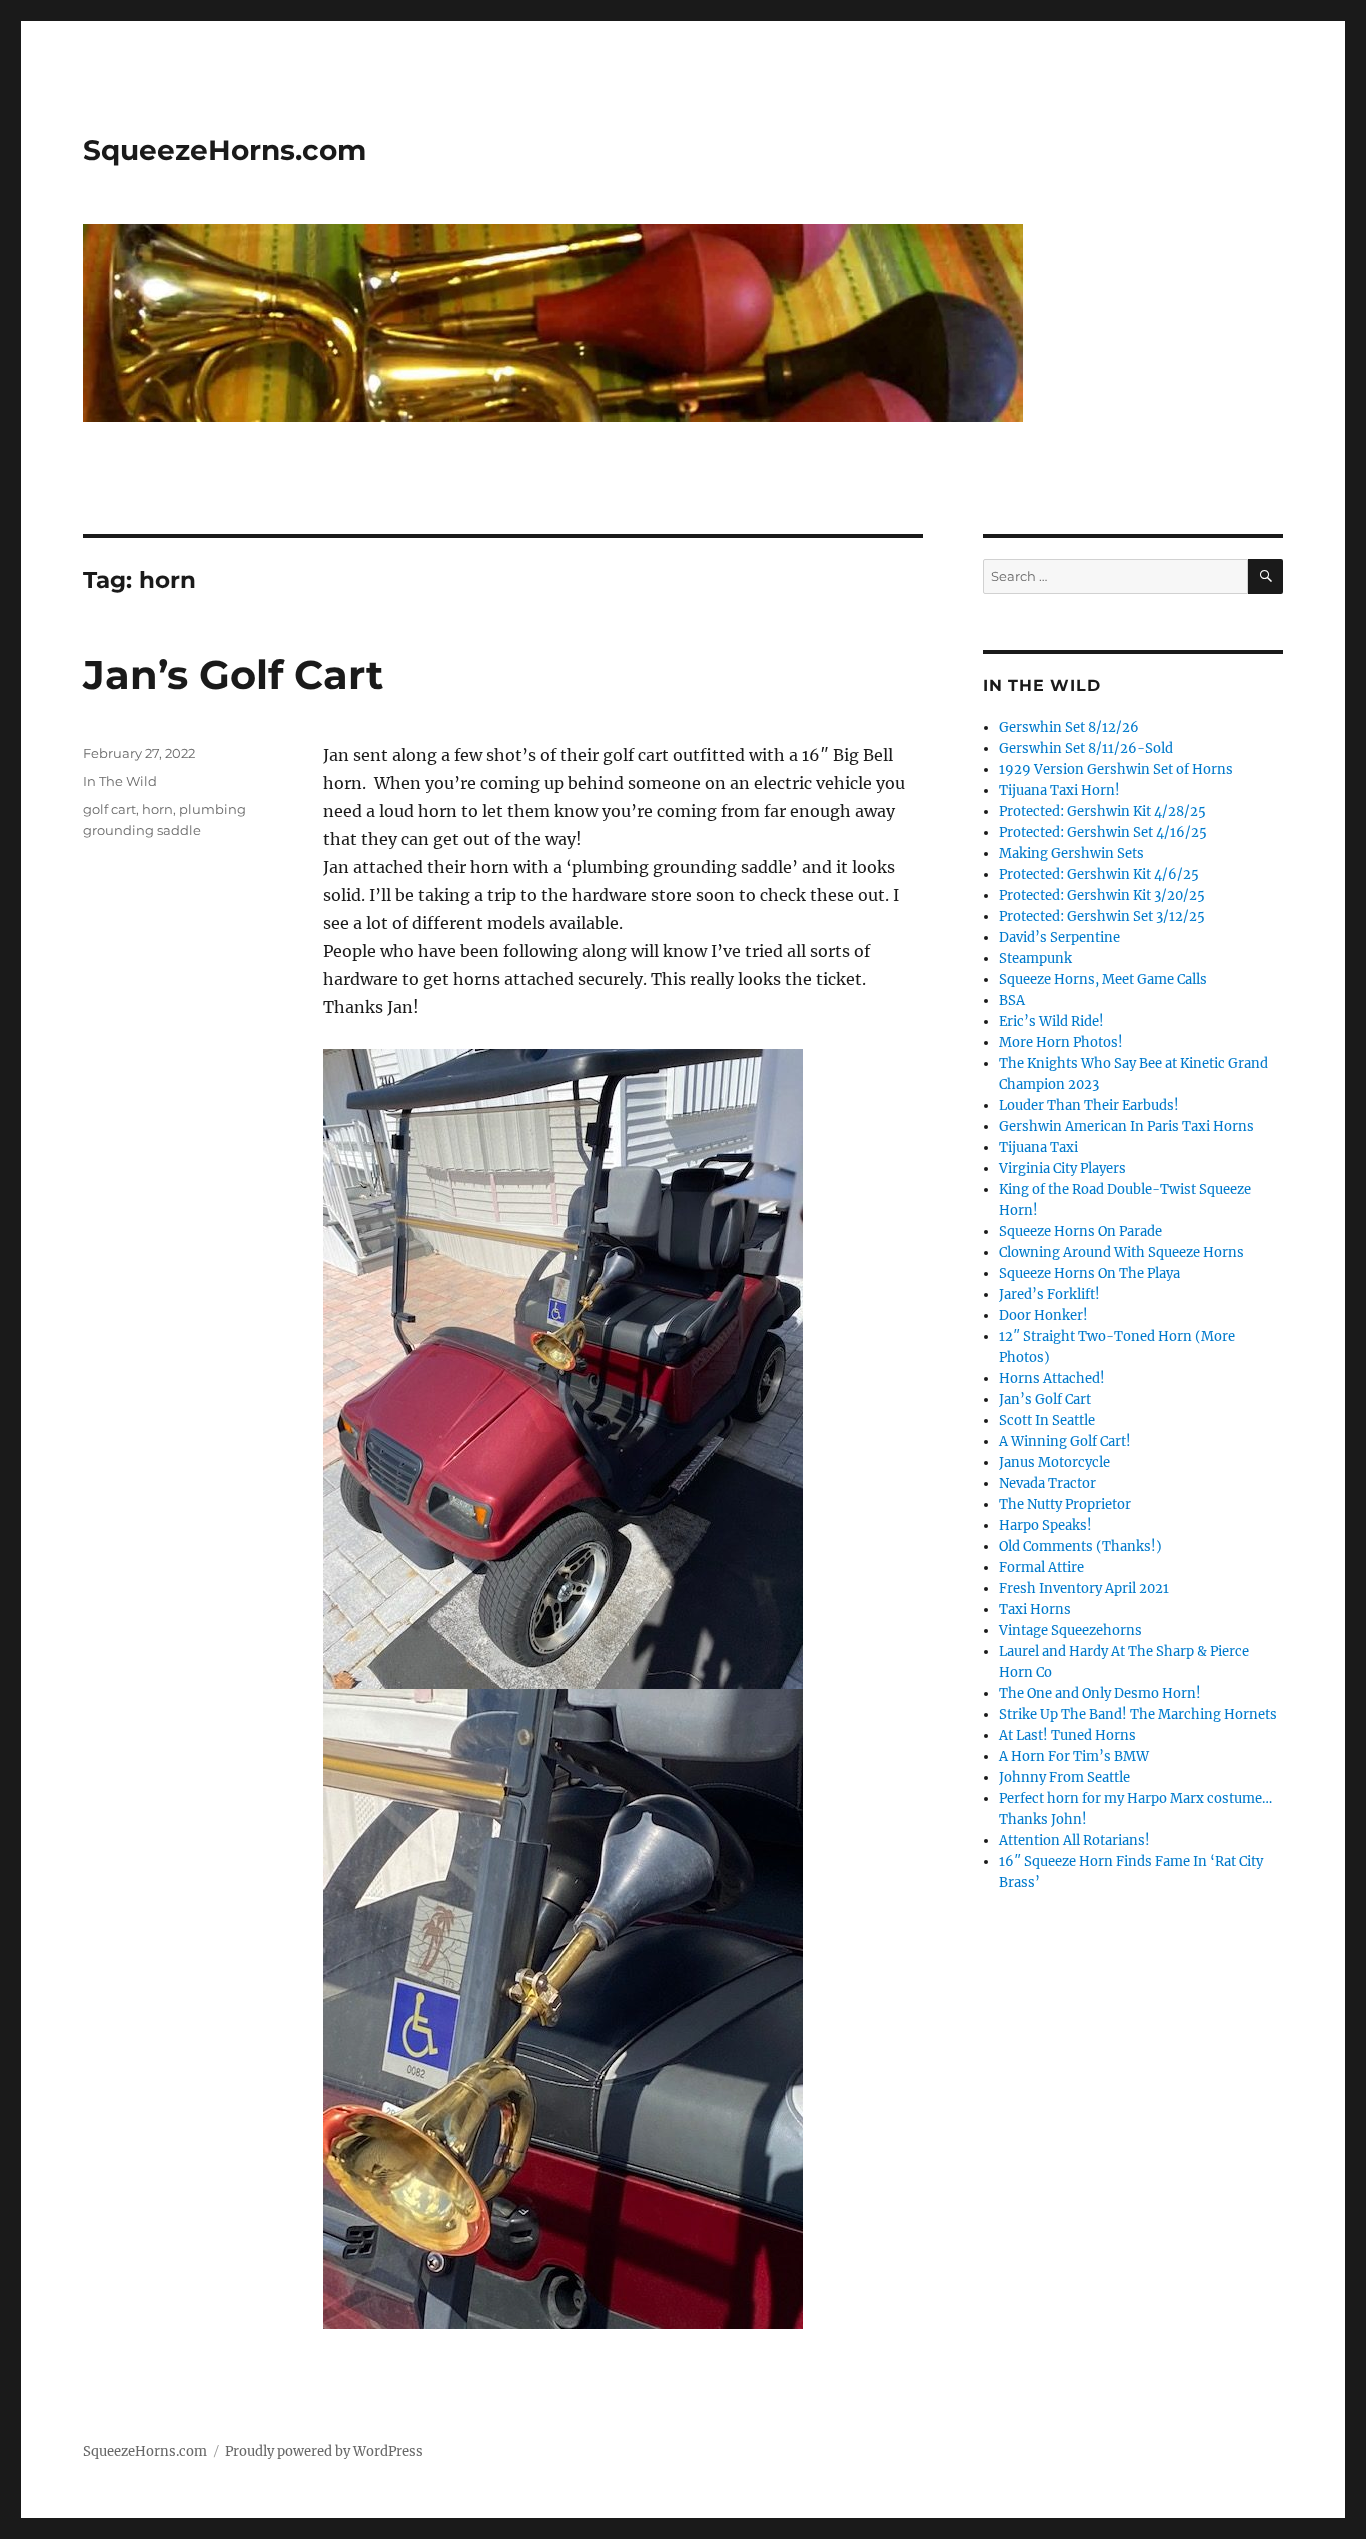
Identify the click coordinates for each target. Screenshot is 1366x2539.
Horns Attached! (1052, 1378)
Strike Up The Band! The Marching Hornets (1138, 1714)
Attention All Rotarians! (1074, 1840)
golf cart (109, 809)
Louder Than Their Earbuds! (1089, 1105)
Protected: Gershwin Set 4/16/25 (1103, 832)
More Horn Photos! (1061, 1042)
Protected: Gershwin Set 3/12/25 (1102, 916)
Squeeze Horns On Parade (1080, 1231)
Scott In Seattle (1047, 1420)
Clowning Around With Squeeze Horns (1121, 1252)
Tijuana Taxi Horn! (1059, 790)
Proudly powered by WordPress (324, 2451)
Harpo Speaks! (1045, 1525)
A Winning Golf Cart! (1065, 1441)
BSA (1012, 1000)
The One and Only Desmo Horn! (1100, 1693)
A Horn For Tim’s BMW (1074, 1756)
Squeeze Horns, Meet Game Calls (1103, 979)
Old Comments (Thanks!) (1080, 1546)
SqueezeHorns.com (224, 150)
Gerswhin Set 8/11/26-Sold (1086, 748)
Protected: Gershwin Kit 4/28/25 (1102, 811)
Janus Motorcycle (1054, 1462)
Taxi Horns (1035, 1609)
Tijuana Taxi (1038, 1147)
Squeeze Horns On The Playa (1089, 1273)
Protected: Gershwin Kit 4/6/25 (1099, 874)
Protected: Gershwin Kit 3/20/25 (1102, 895)
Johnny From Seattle (1064, 1777)
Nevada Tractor (1047, 1483)
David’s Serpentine (1059, 937)
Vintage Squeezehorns (1070, 1630)
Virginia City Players (1062, 1168)
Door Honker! (1043, 1315)
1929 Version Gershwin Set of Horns (1116, 769)
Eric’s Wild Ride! (1051, 1021)
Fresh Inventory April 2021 (1084, 1588)
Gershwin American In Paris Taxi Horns (1126, 1126)
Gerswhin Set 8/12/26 (1069, 727)
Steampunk (1035, 958)
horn (157, 809)
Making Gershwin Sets (1071, 853)
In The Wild (120, 781)
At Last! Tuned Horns (1067, 1735)
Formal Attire (1041, 1567)
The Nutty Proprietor (1065, 1504)
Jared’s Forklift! (1049, 1294)
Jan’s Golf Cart (233, 674)
